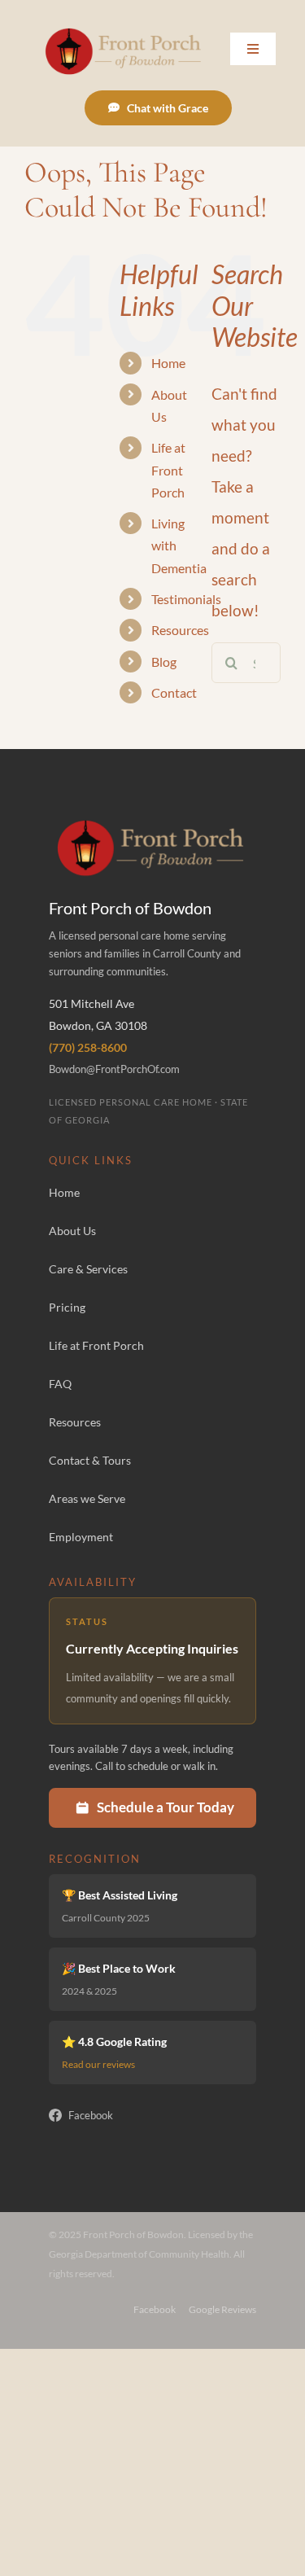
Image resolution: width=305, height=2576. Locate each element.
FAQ (60, 1384)
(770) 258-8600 (88, 1047)
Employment (81, 1537)
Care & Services (88, 1269)
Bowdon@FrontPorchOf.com (114, 1069)
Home (168, 363)
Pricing (67, 1307)
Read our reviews (98, 2064)
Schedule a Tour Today (166, 1807)
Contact (174, 692)
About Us (72, 1231)
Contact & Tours (90, 1460)
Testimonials (186, 599)
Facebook (91, 2115)
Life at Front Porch (168, 469)
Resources (180, 630)
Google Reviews (222, 2309)
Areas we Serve (87, 1498)
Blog (164, 662)
